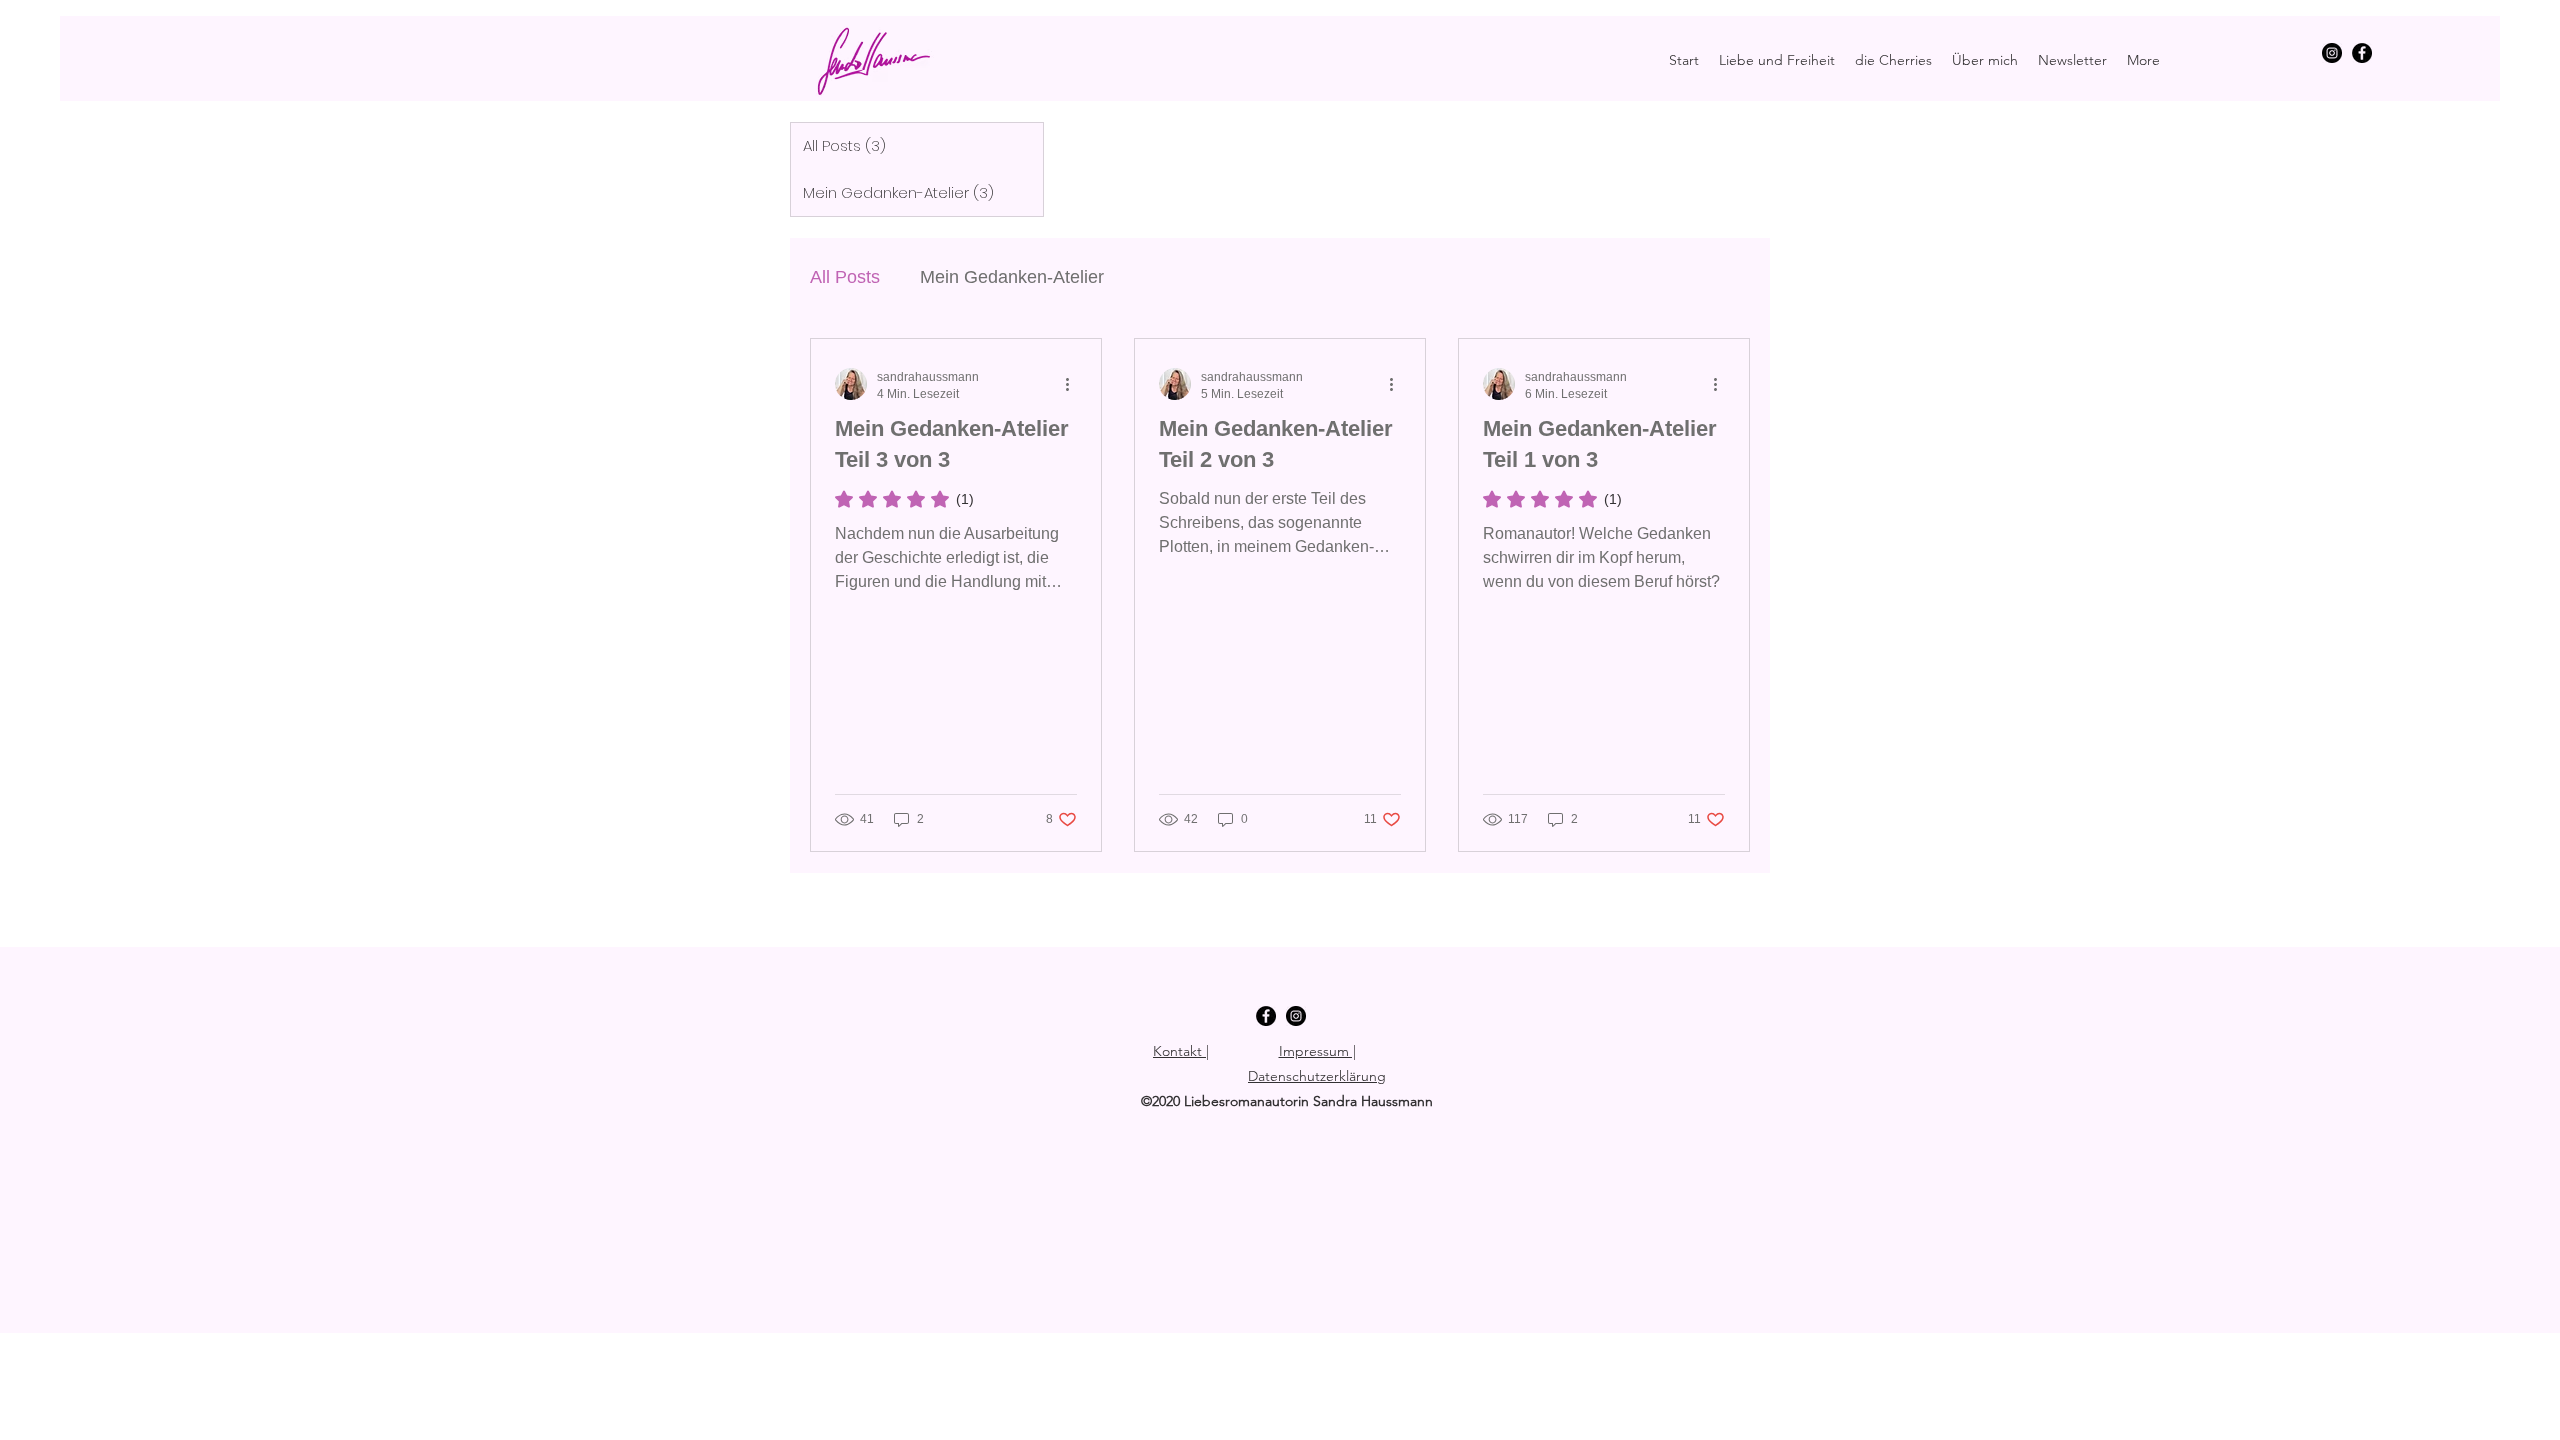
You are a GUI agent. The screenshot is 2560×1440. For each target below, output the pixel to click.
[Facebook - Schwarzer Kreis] (2362, 53)
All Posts (845, 277)
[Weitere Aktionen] (1074, 384)
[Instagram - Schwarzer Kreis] (2332, 53)
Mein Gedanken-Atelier (1012, 277)
